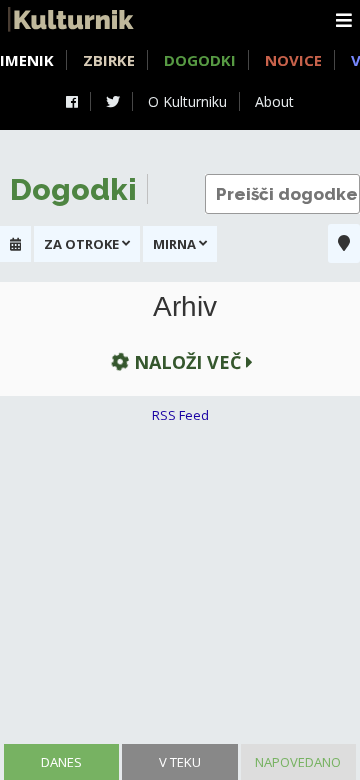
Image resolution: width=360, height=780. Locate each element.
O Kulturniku (187, 101)
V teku (180, 762)
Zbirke (109, 60)
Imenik (27, 60)
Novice (293, 60)
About (274, 101)
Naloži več (187, 362)
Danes (61, 762)
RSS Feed (180, 415)
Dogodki (200, 60)
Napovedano (298, 762)
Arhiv (185, 307)
